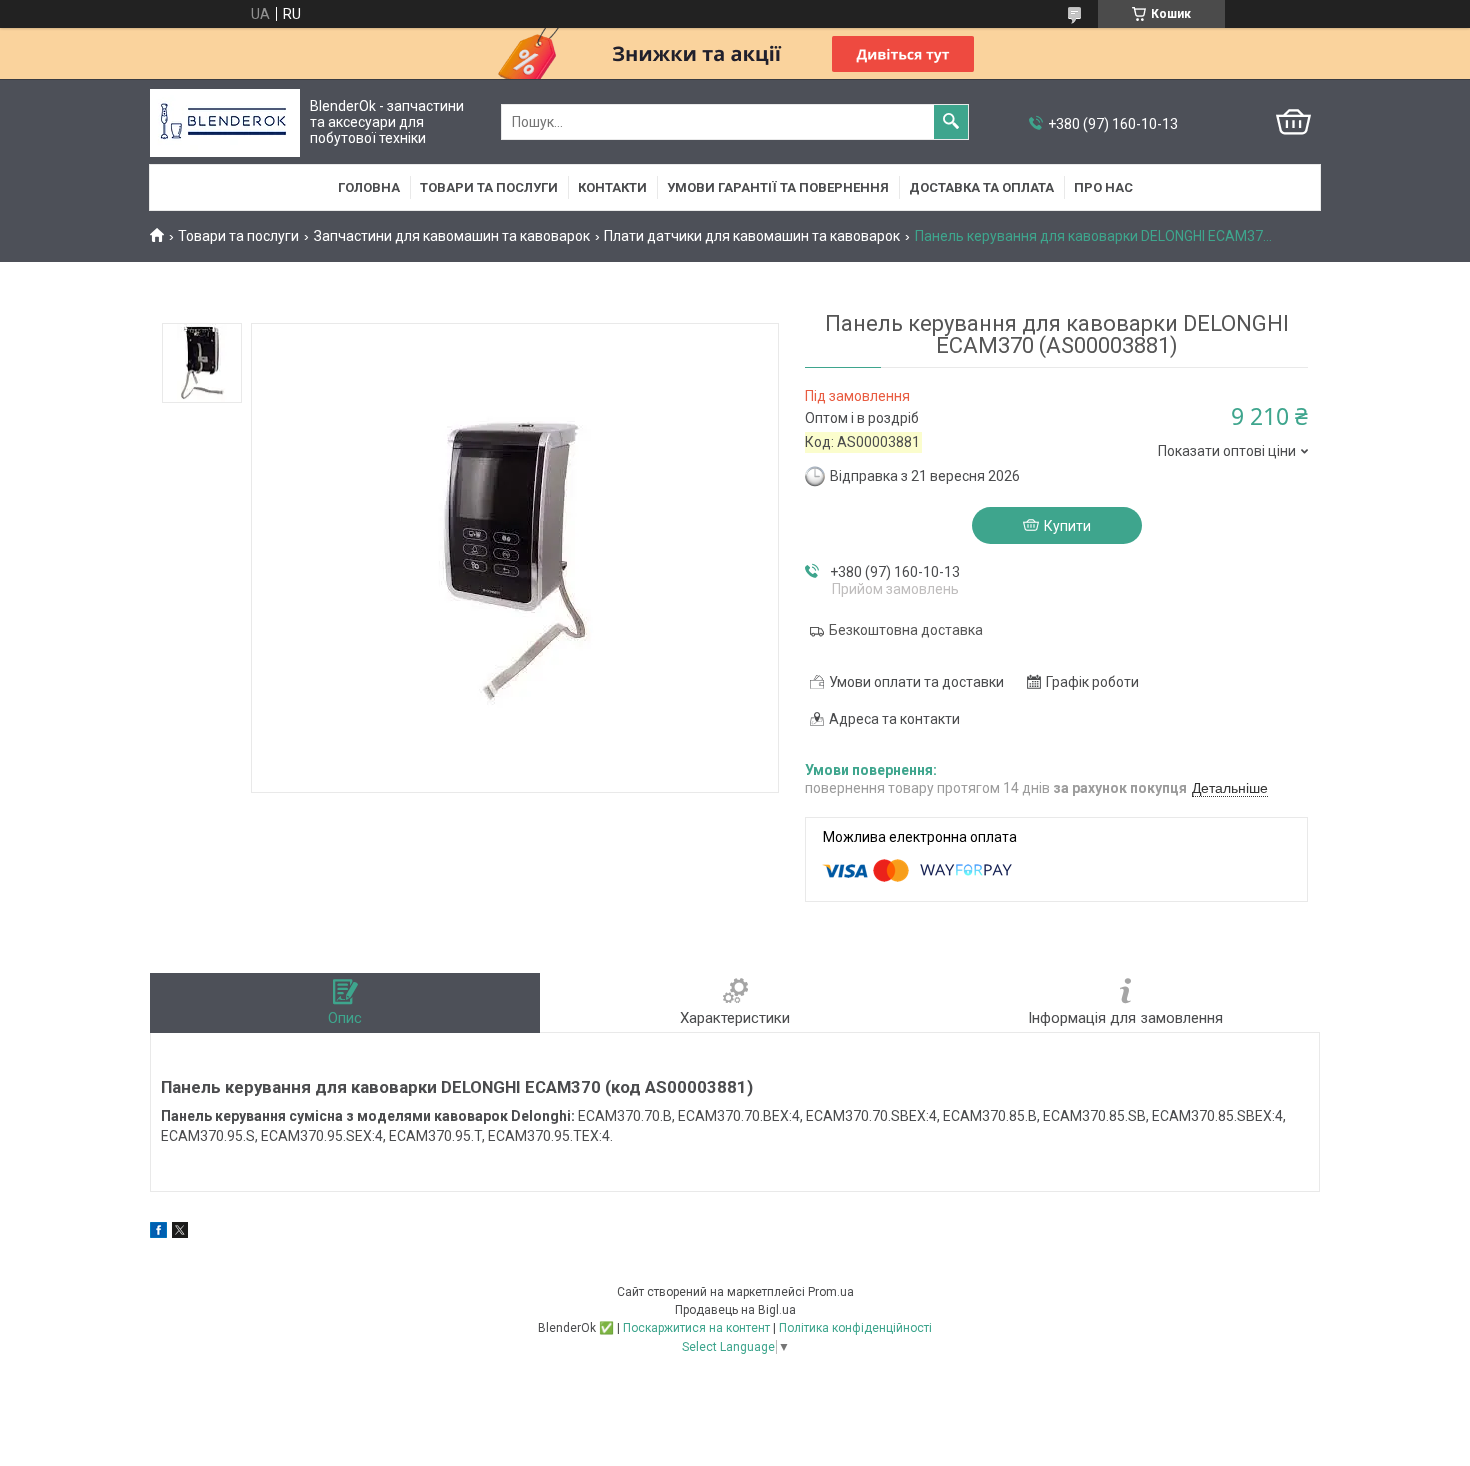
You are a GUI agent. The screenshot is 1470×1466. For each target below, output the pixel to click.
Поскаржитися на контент (696, 1328)
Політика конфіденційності (855, 1328)
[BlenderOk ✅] (225, 122)
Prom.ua (831, 1292)
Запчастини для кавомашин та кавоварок (452, 236)
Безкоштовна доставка (906, 630)
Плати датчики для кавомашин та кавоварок (752, 236)
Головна (369, 187)
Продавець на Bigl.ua (735, 1310)
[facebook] (158, 1233)
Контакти (612, 187)
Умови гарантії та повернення (778, 187)
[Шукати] (951, 122)
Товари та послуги (489, 187)
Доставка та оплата (981, 187)
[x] (180, 1233)
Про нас (1103, 187)
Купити (1067, 526)
